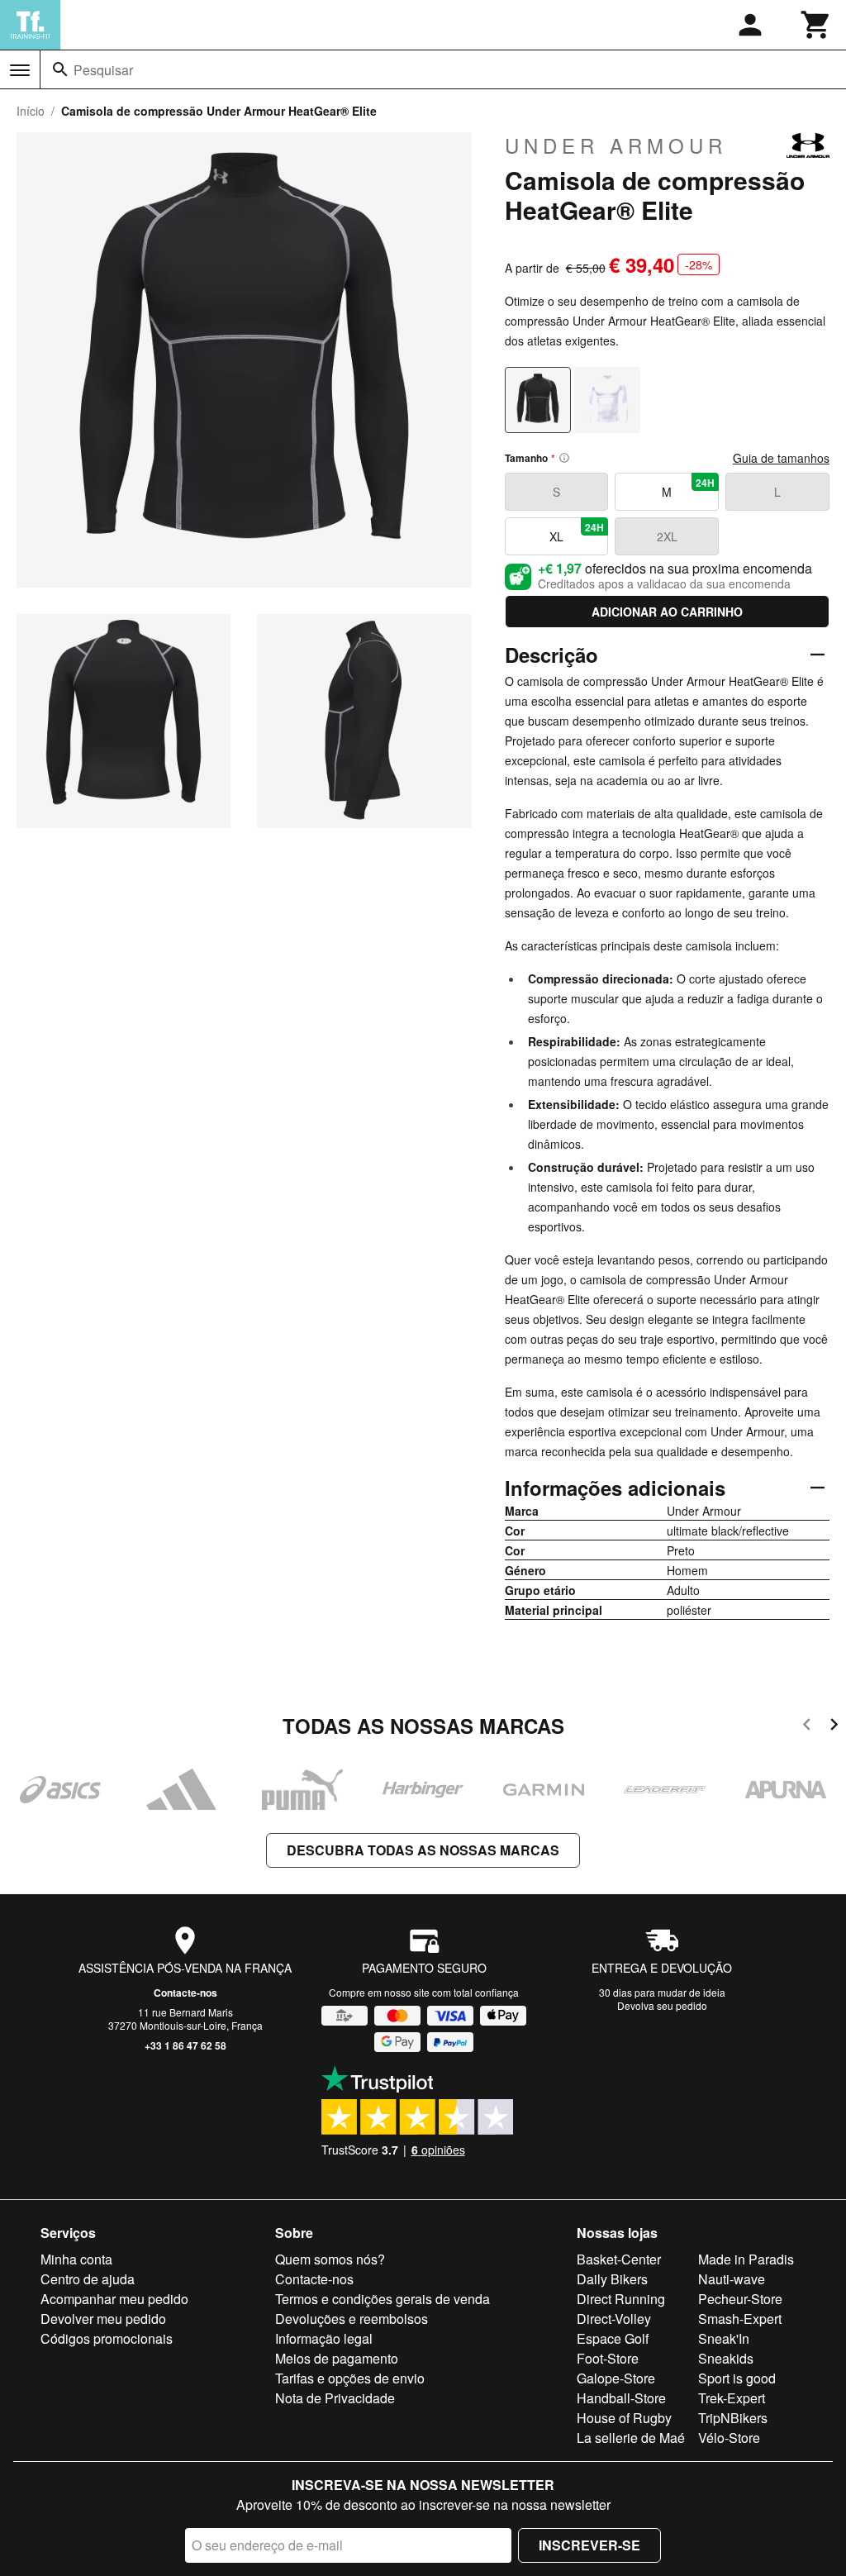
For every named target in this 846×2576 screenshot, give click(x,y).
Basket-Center (619, 2259)
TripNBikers (733, 2418)
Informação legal (324, 2338)
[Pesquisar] (60, 69)
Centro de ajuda (88, 2279)
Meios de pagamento (337, 2358)
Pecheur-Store (740, 2299)
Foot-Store (608, 2358)
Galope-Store (616, 2378)
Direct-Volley (614, 2319)
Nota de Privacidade (335, 2398)
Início (31, 111)
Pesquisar (103, 70)
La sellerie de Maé (631, 2438)
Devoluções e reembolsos (352, 2319)
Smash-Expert (740, 2319)
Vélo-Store (729, 2438)
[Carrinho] (816, 25)
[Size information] (564, 458)
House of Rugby (624, 2418)
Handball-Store (621, 2398)
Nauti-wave (732, 2279)
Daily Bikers (612, 2279)
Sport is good (737, 2378)
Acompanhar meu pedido (114, 2299)
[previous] (807, 1727)
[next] (834, 1727)
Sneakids (726, 2358)
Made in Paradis (746, 2259)
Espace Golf (613, 2338)
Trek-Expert (732, 2398)
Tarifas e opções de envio (350, 2378)
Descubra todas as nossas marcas (423, 1850)
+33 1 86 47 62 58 (185, 2045)
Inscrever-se (589, 2545)
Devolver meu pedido (103, 2319)
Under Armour (616, 145)
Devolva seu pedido (662, 2005)
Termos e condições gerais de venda (383, 2299)
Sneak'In (724, 2338)
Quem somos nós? (330, 2259)
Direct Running (621, 2299)
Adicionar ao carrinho (667, 612)
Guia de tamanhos (781, 458)
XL (577, 532)
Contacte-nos (185, 1993)
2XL (667, 536)
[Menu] (20, 70)
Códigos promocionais (107, 2338)
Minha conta (76, 2259)
